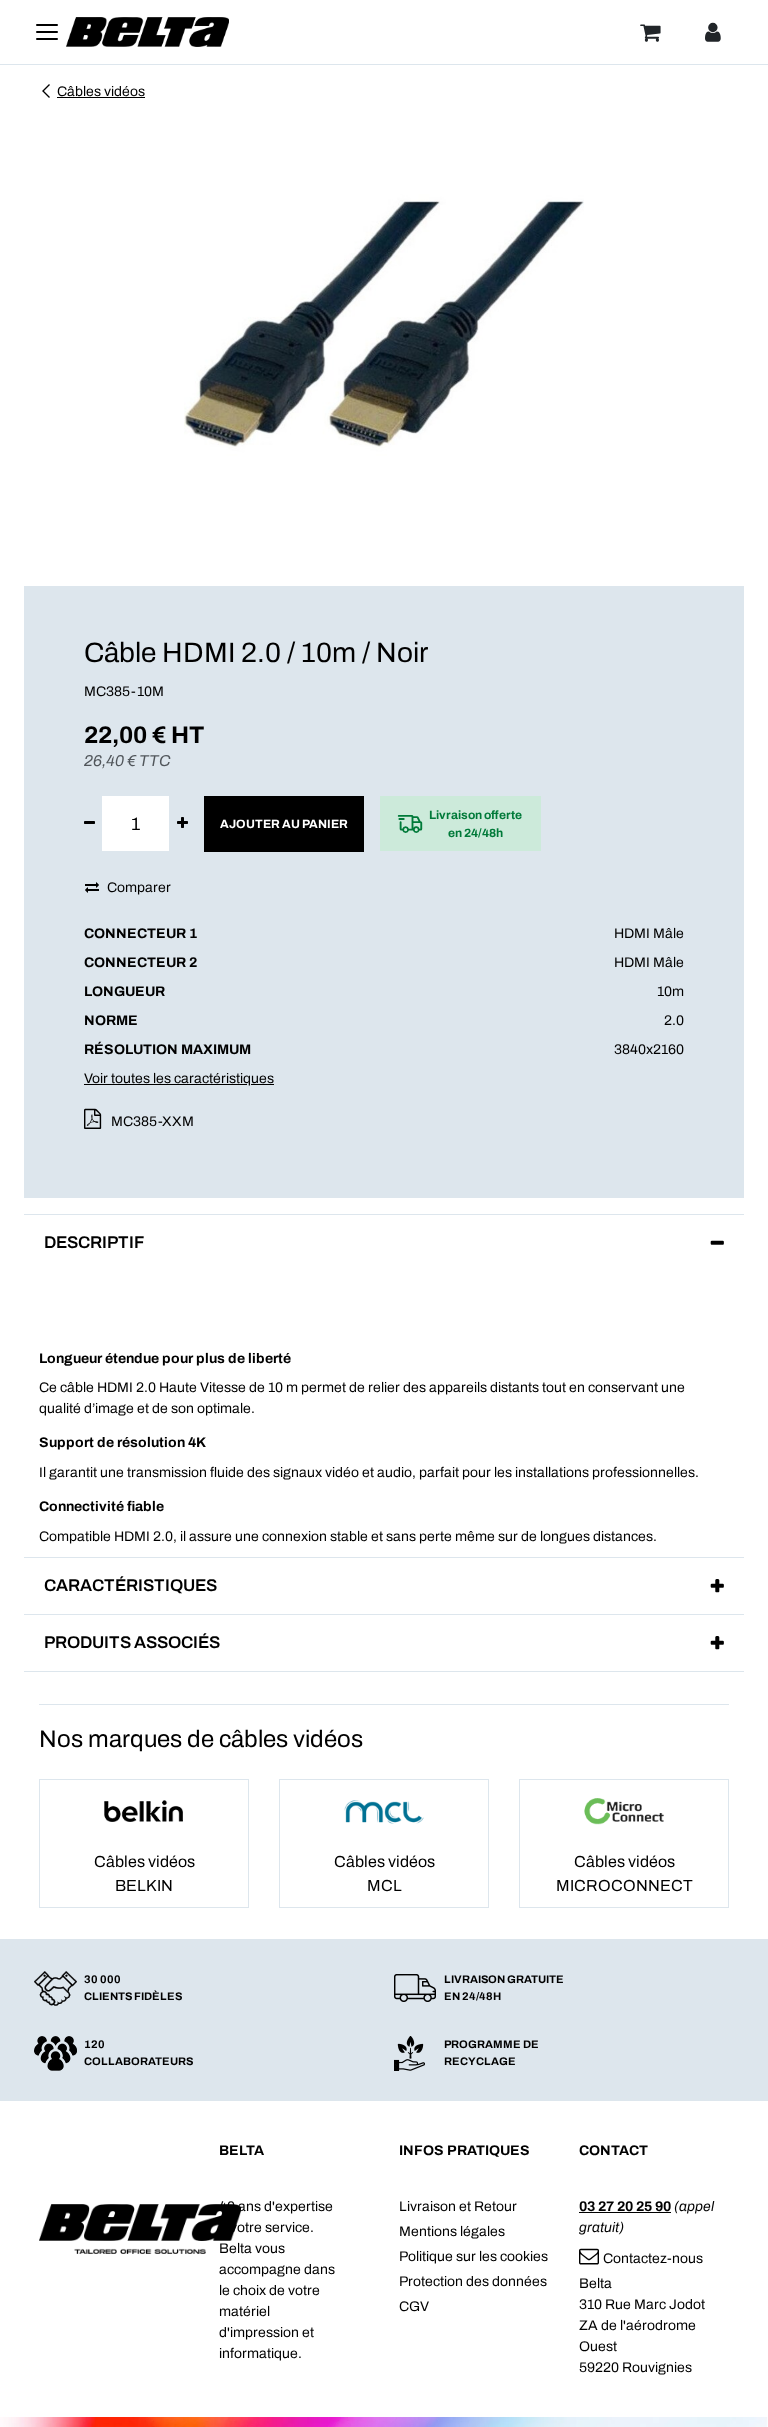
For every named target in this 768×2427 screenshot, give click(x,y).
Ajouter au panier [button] (284, 824)
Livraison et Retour (458, 2206)
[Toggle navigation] (47, 32)
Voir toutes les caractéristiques (179, 1078)
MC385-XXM (152, 1121)
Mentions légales (452, 2231)
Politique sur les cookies (473, 2256)
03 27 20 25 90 (625, 2206)
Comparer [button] (139, 887)
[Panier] (650, 32)
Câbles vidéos (101, 91)
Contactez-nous (653, 2258)
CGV (414, 2306)
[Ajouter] (182, 823)
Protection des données (473, 2281)
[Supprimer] (89, 823)
